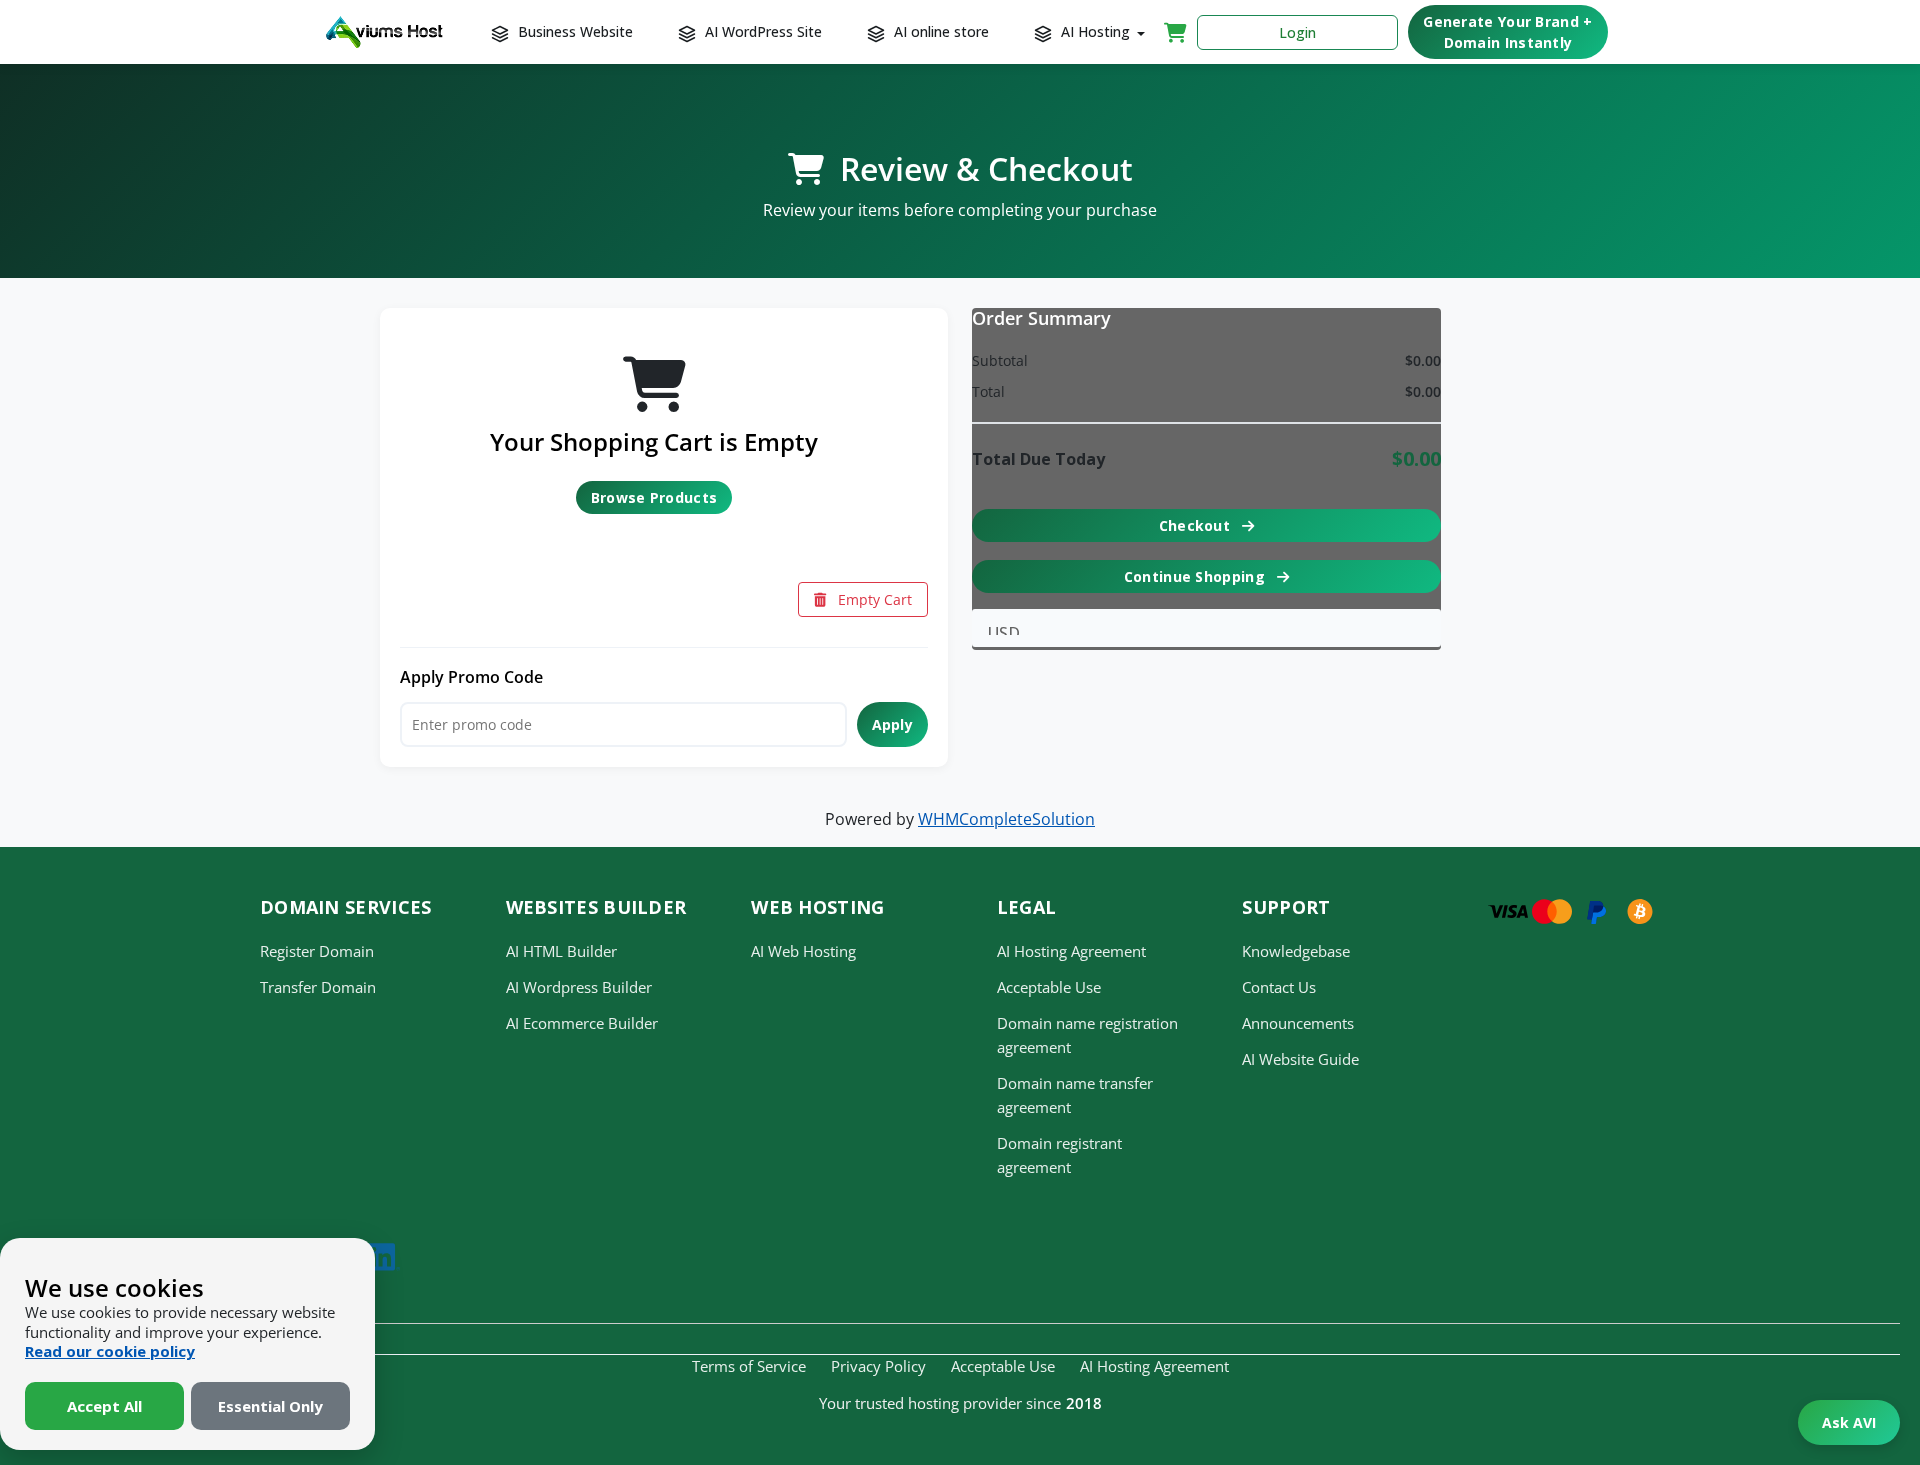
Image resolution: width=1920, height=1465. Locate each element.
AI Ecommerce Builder (582, 1023)
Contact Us (1279, 987)
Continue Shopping (1196, 576)
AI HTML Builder (561, 951)
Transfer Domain (318, 987)
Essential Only (270, 1406)
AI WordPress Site (761, 31)
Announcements (1298, 1023)
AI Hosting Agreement (1071, 951)
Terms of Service (749, 1366)
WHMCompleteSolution (1006, 819)
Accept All (104, 1406)
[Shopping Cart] (1175, 32)
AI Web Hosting (803, 951)
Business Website (573, 31)
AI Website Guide (1300, 1059)
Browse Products (654, 497)
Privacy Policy (878, 1366)
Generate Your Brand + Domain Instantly (1507, 32)
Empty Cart (873, 599)
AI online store (939, 31)
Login (1297, 32)
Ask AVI (1849, 1422)
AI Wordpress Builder (579, 987)
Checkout (1197, 525)
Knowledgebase (1296, 951)
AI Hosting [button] (1095, 31)
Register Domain (317, 951)
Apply (893, 724)
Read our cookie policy (110, 1351)
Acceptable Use (1049, 987)
